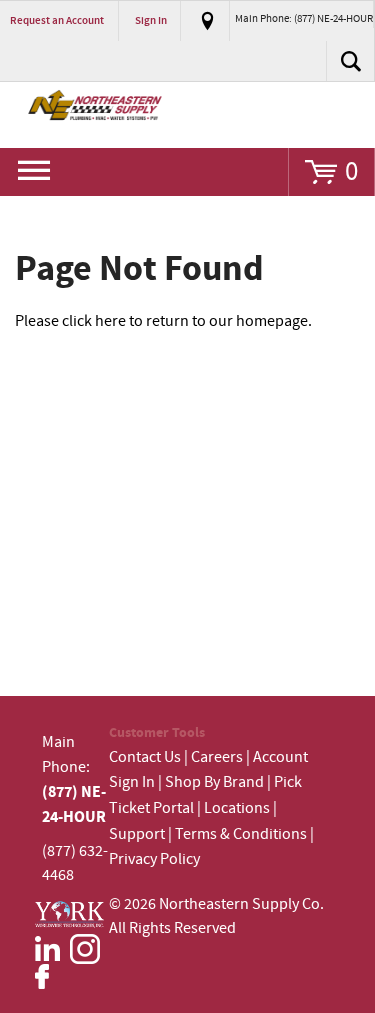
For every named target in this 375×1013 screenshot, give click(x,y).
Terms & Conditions (241, 834)
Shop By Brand (214, 782)
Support (137, 834)
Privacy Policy (154, 859)
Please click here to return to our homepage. (163, 321)
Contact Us (145, 757)
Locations (237, 808)
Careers (217, 757)
